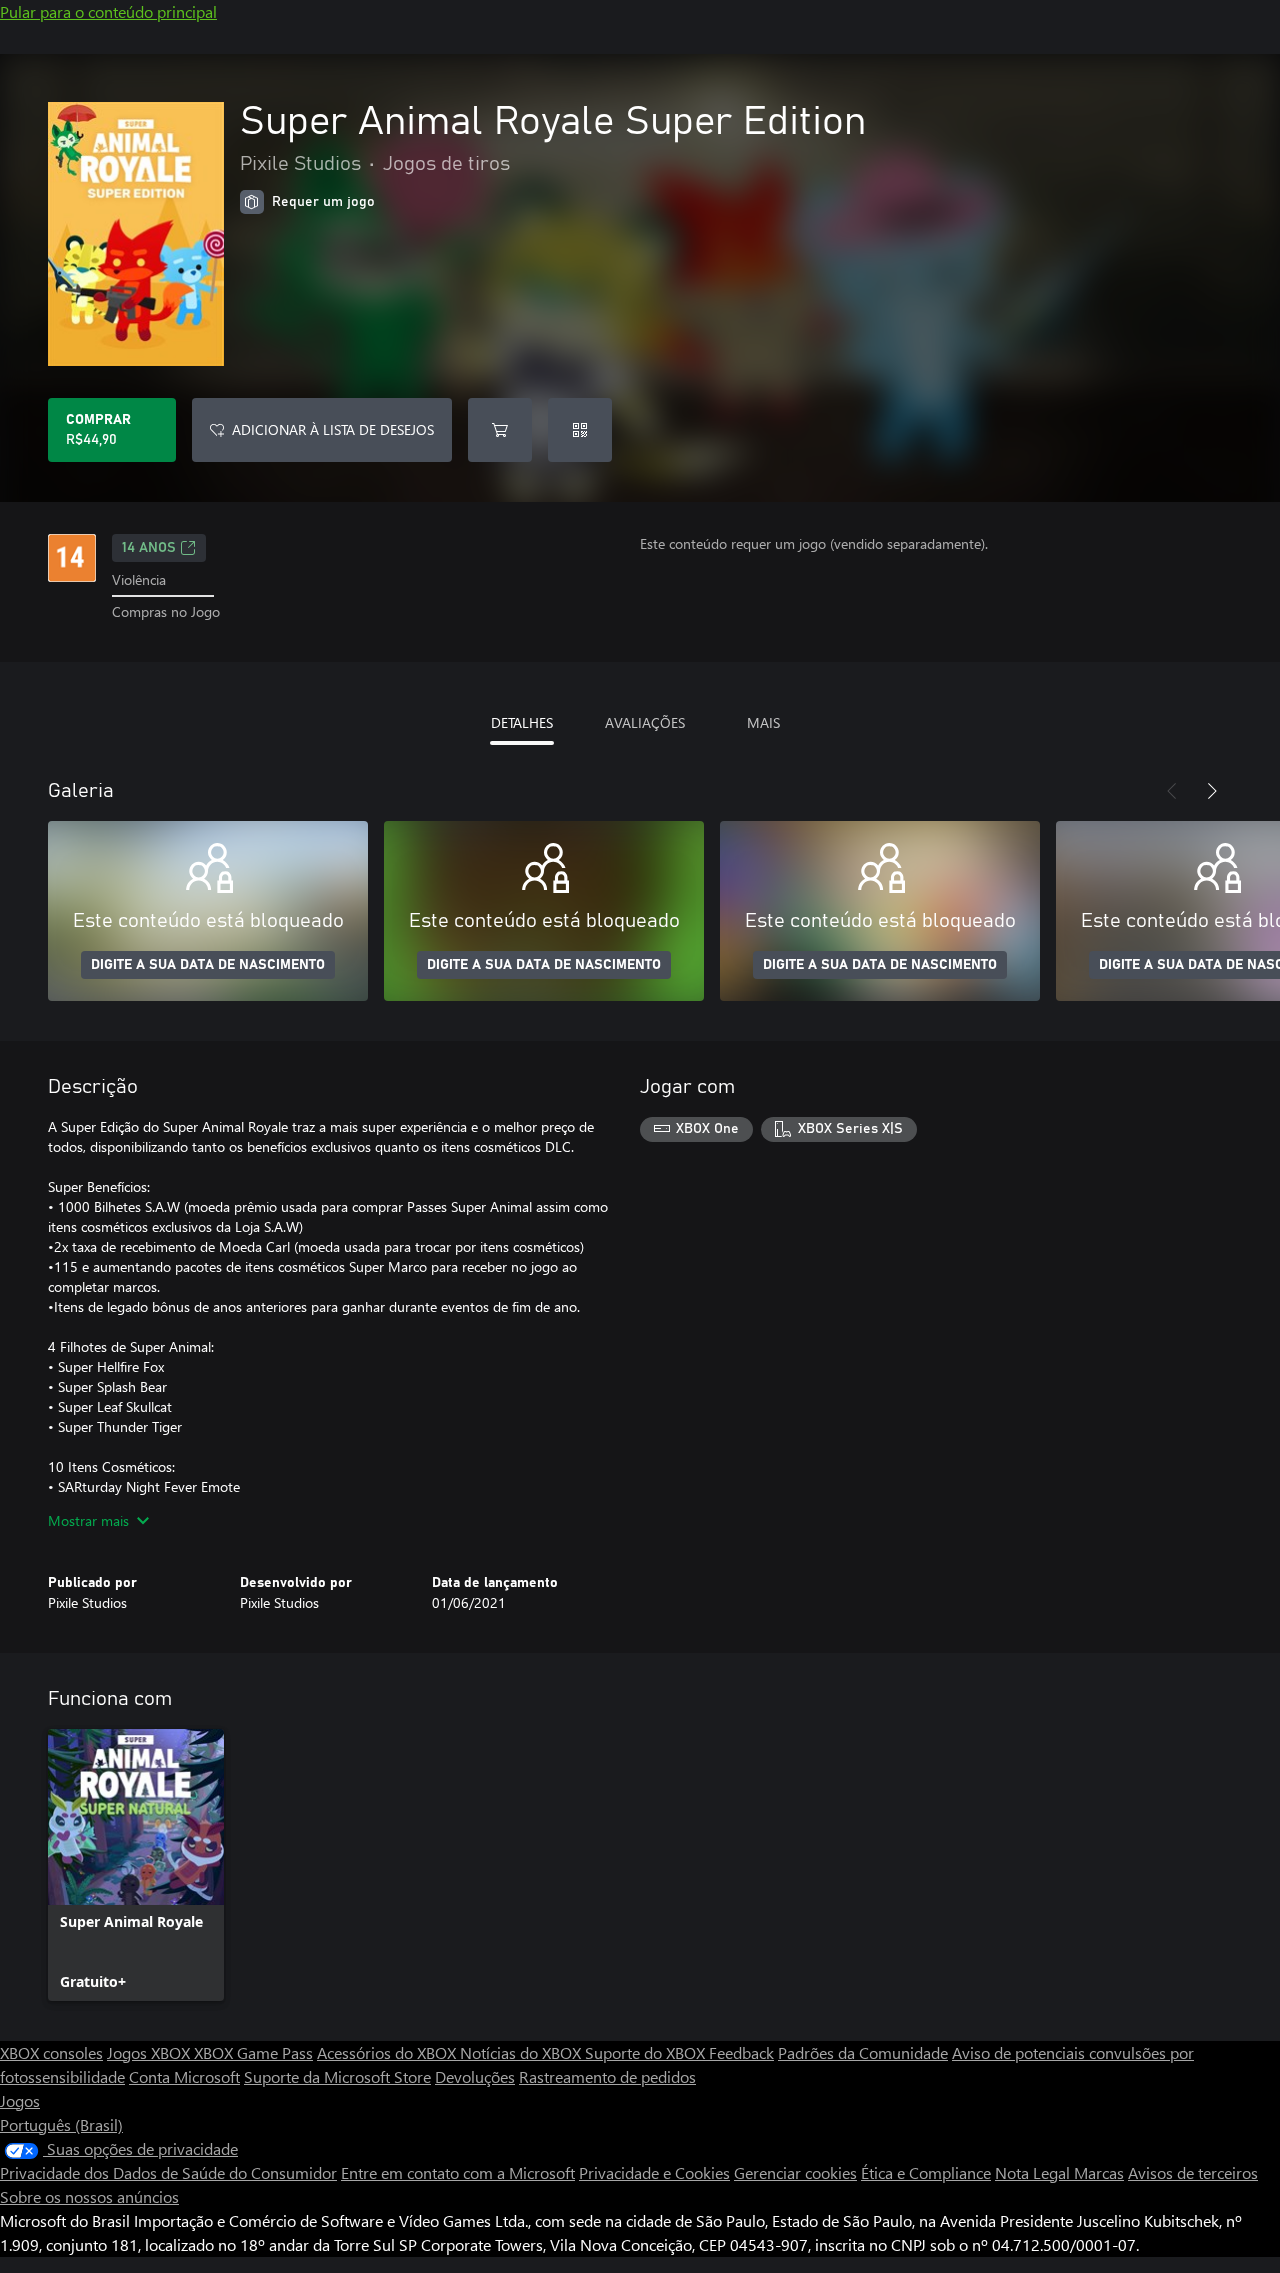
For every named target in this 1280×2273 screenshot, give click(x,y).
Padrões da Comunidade (863, 2052)
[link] (136, 1865)
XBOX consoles (51, 2052)
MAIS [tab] (763, 722)
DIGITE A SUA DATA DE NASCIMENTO (208, 965)
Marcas (1099, 2172)
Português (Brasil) (61, 2124)
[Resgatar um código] (580, 430)
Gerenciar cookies (795, 2172)
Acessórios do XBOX (388, 2052)
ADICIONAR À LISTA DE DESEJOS (333, 429)
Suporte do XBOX (647, 2052)
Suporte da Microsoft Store (337, 2076)
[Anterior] (1172, 791)
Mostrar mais (88, 1520)
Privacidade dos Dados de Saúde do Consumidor (168, 2172)
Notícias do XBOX (522, 2052)
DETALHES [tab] (522, 722)
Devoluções (475, 2076)
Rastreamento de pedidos (607, 2076)
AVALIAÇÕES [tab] (645, 722)
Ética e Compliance (926, 2172)
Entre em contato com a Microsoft (458, 2172)
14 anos (149, 548)
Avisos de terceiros (1193, 2172)
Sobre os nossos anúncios (89, 2196)
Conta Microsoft (184, 2076)
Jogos (20, 2100)
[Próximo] (1212, 791)
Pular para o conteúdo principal (108, 11)
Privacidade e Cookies (654, 2172)
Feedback (741, 2052)
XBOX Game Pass (253, 2052)
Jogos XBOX (150, 2052)
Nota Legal (1034, 2172)
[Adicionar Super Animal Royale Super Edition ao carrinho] (500, 430)
